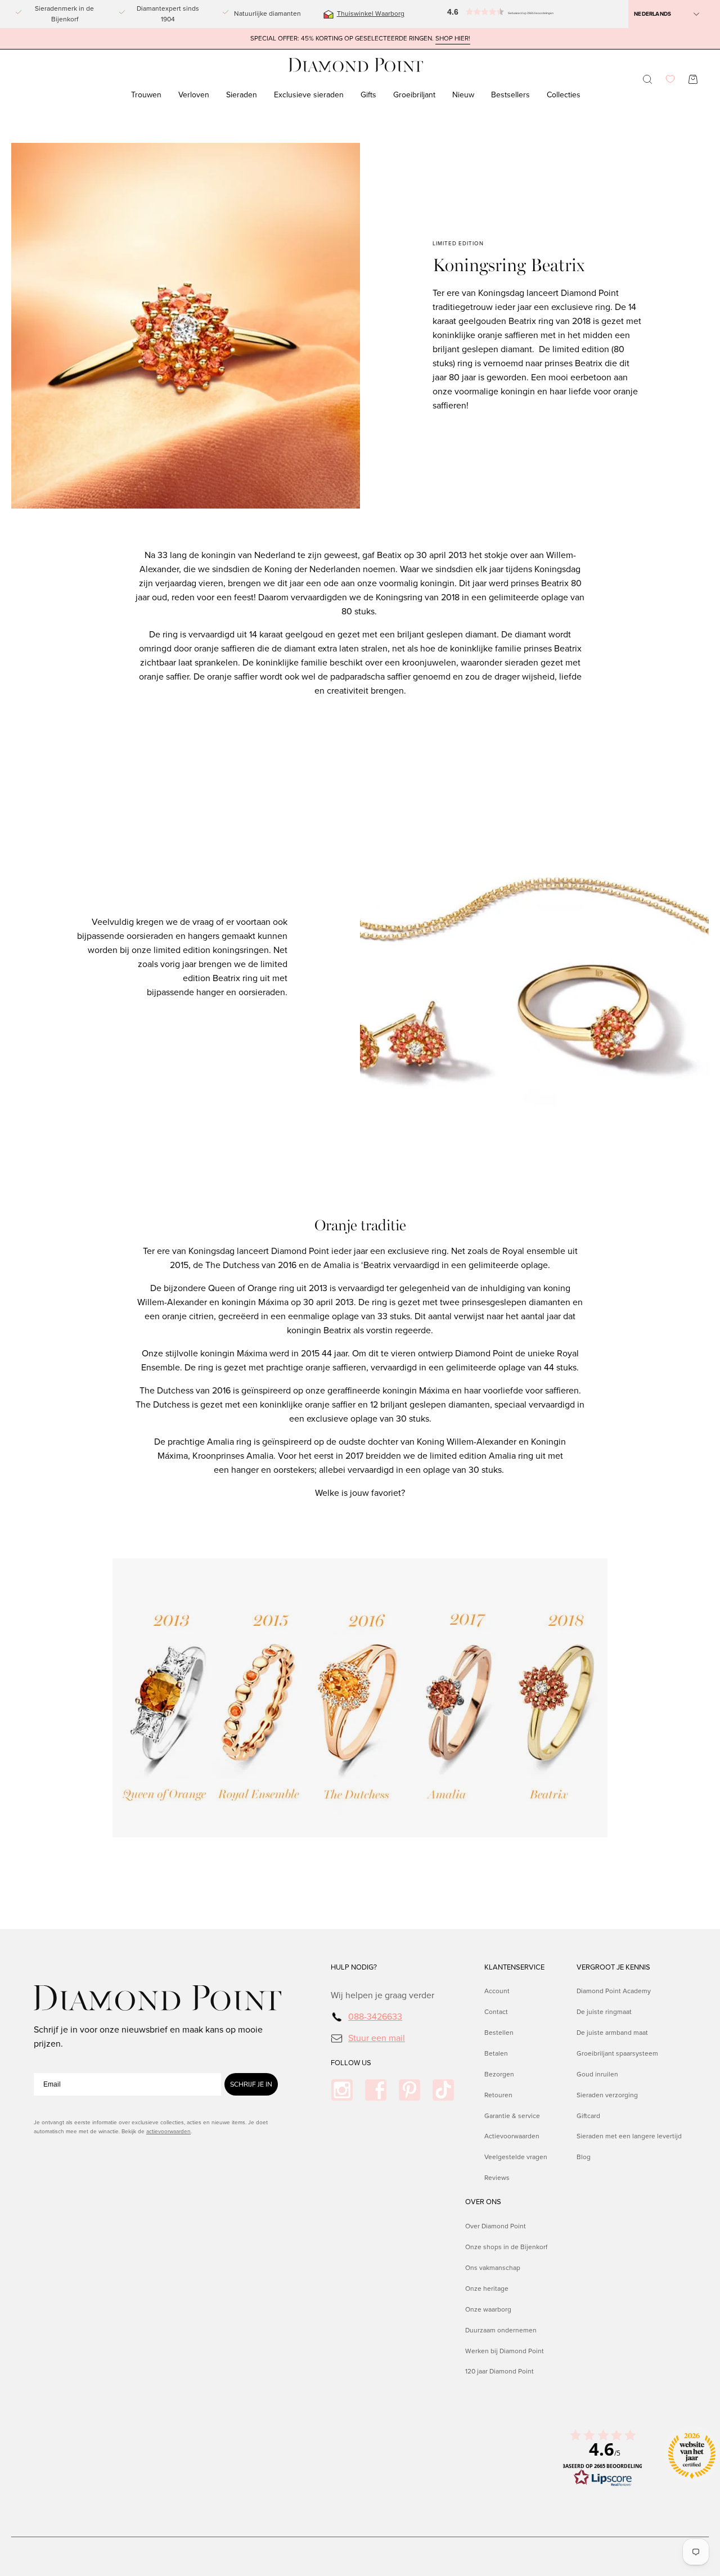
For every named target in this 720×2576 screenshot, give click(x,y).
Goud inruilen (597, 2074)
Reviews (497, 2178)
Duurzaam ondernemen (501, 2330)
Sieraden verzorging (607, 2095)
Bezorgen (499, 2074)
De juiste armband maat (612, 2033)
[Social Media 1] (342, 2090)
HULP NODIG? (354, 1967)
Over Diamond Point (496, 2226)
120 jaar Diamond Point (499, 2371)
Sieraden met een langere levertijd (629, 2137)
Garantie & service (512, 2116)
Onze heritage (487, 2288)
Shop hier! (453, 39)
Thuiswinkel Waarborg (371, 14)
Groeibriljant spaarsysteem (617, 2053)
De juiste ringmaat (604, 2012)
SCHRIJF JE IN (251, 2084)
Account (497, 1991)
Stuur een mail (377, 2038)
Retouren (498, 2095)
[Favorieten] (670, 79)
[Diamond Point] (356, 65)
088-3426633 (375, 2017)
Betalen (496, 2053)
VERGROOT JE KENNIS (613, 1967)
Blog (584, 2157)
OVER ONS (483, 2202)
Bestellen (499, 2033)
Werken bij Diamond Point (505, 2350)
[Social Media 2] (376, 2090)
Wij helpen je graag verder (382, 1995)
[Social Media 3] (409, 2090)
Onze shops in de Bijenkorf (506, 2246)
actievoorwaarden (168, 2131)
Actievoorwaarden (512, 2137)
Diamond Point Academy (614, 1991)
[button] (468, 14)
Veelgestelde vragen (516, 2157)
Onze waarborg (488, 2309)
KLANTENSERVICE (514, 1967)
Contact (496, 2012)
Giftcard (588, 2116)
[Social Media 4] (443, 2090)
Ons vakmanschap (493, 2267)
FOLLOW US (351, 2063)
